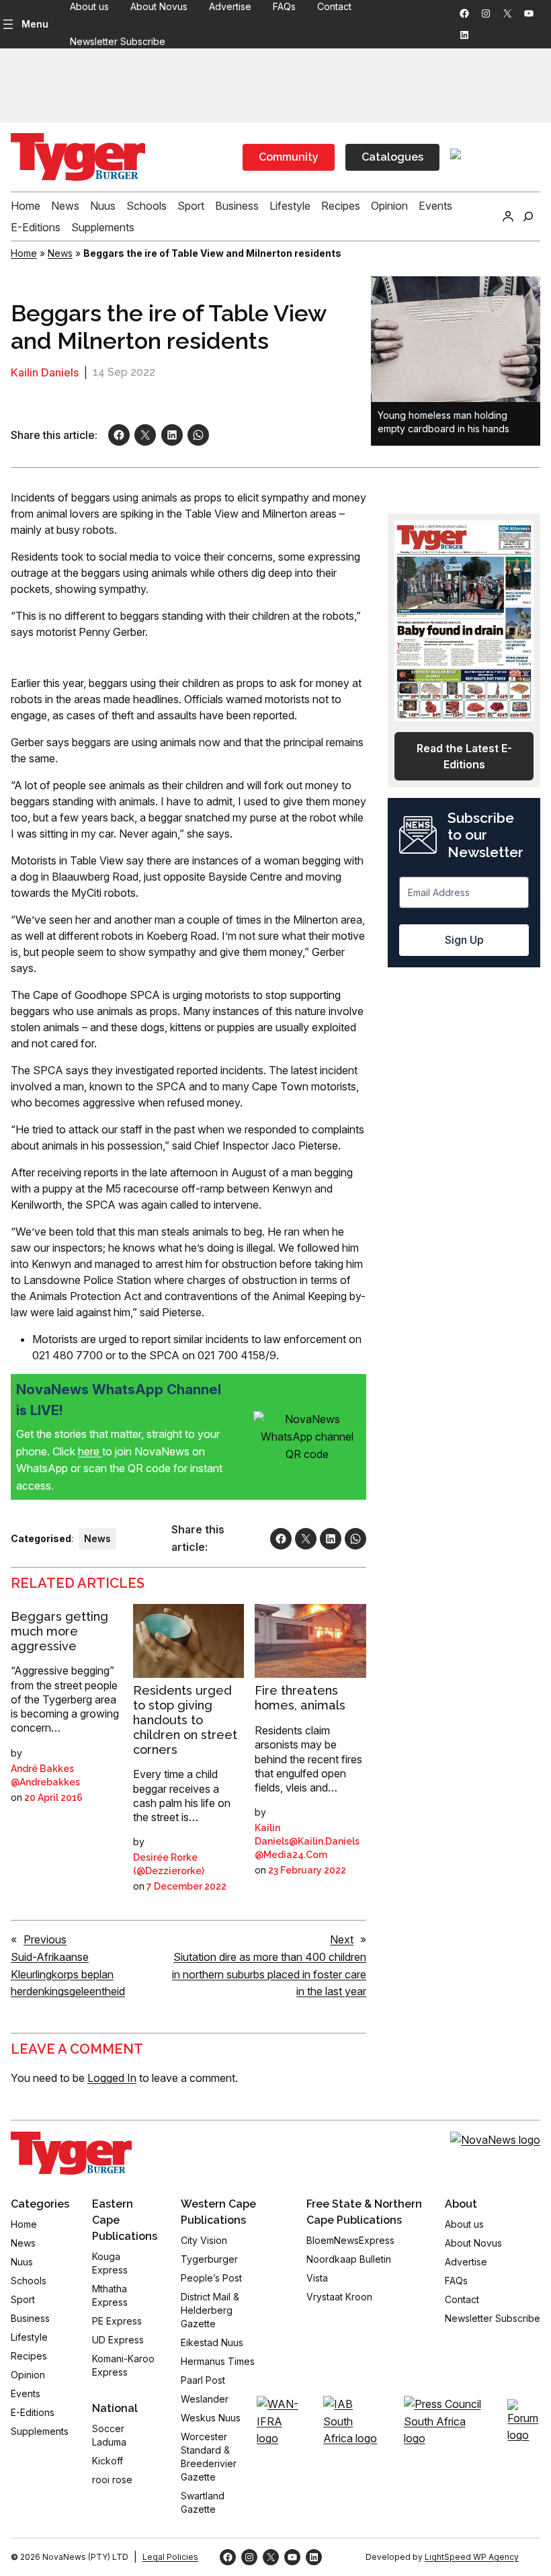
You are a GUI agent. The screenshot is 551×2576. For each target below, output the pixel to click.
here (90, 1451)
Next (342, 1939)
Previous (45, 1939)
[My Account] (508, 216)
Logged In (112, 2078)
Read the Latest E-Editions (464, 756)
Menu (35, 24)
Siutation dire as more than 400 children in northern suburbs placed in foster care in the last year (269, 1974)
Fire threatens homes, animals (300, 1698)
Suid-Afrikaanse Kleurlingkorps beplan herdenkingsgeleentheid (68, 1974)
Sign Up (464, 940)
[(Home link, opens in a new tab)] (71, 2153)
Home (24, 253)
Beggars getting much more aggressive (59, 1631)
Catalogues (392, 157)
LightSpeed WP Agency (472, 2557)
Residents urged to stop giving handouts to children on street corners (185, 1720)
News (60, 253)
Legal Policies (170, 2557)
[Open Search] (528, 216)
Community (289, 157)
